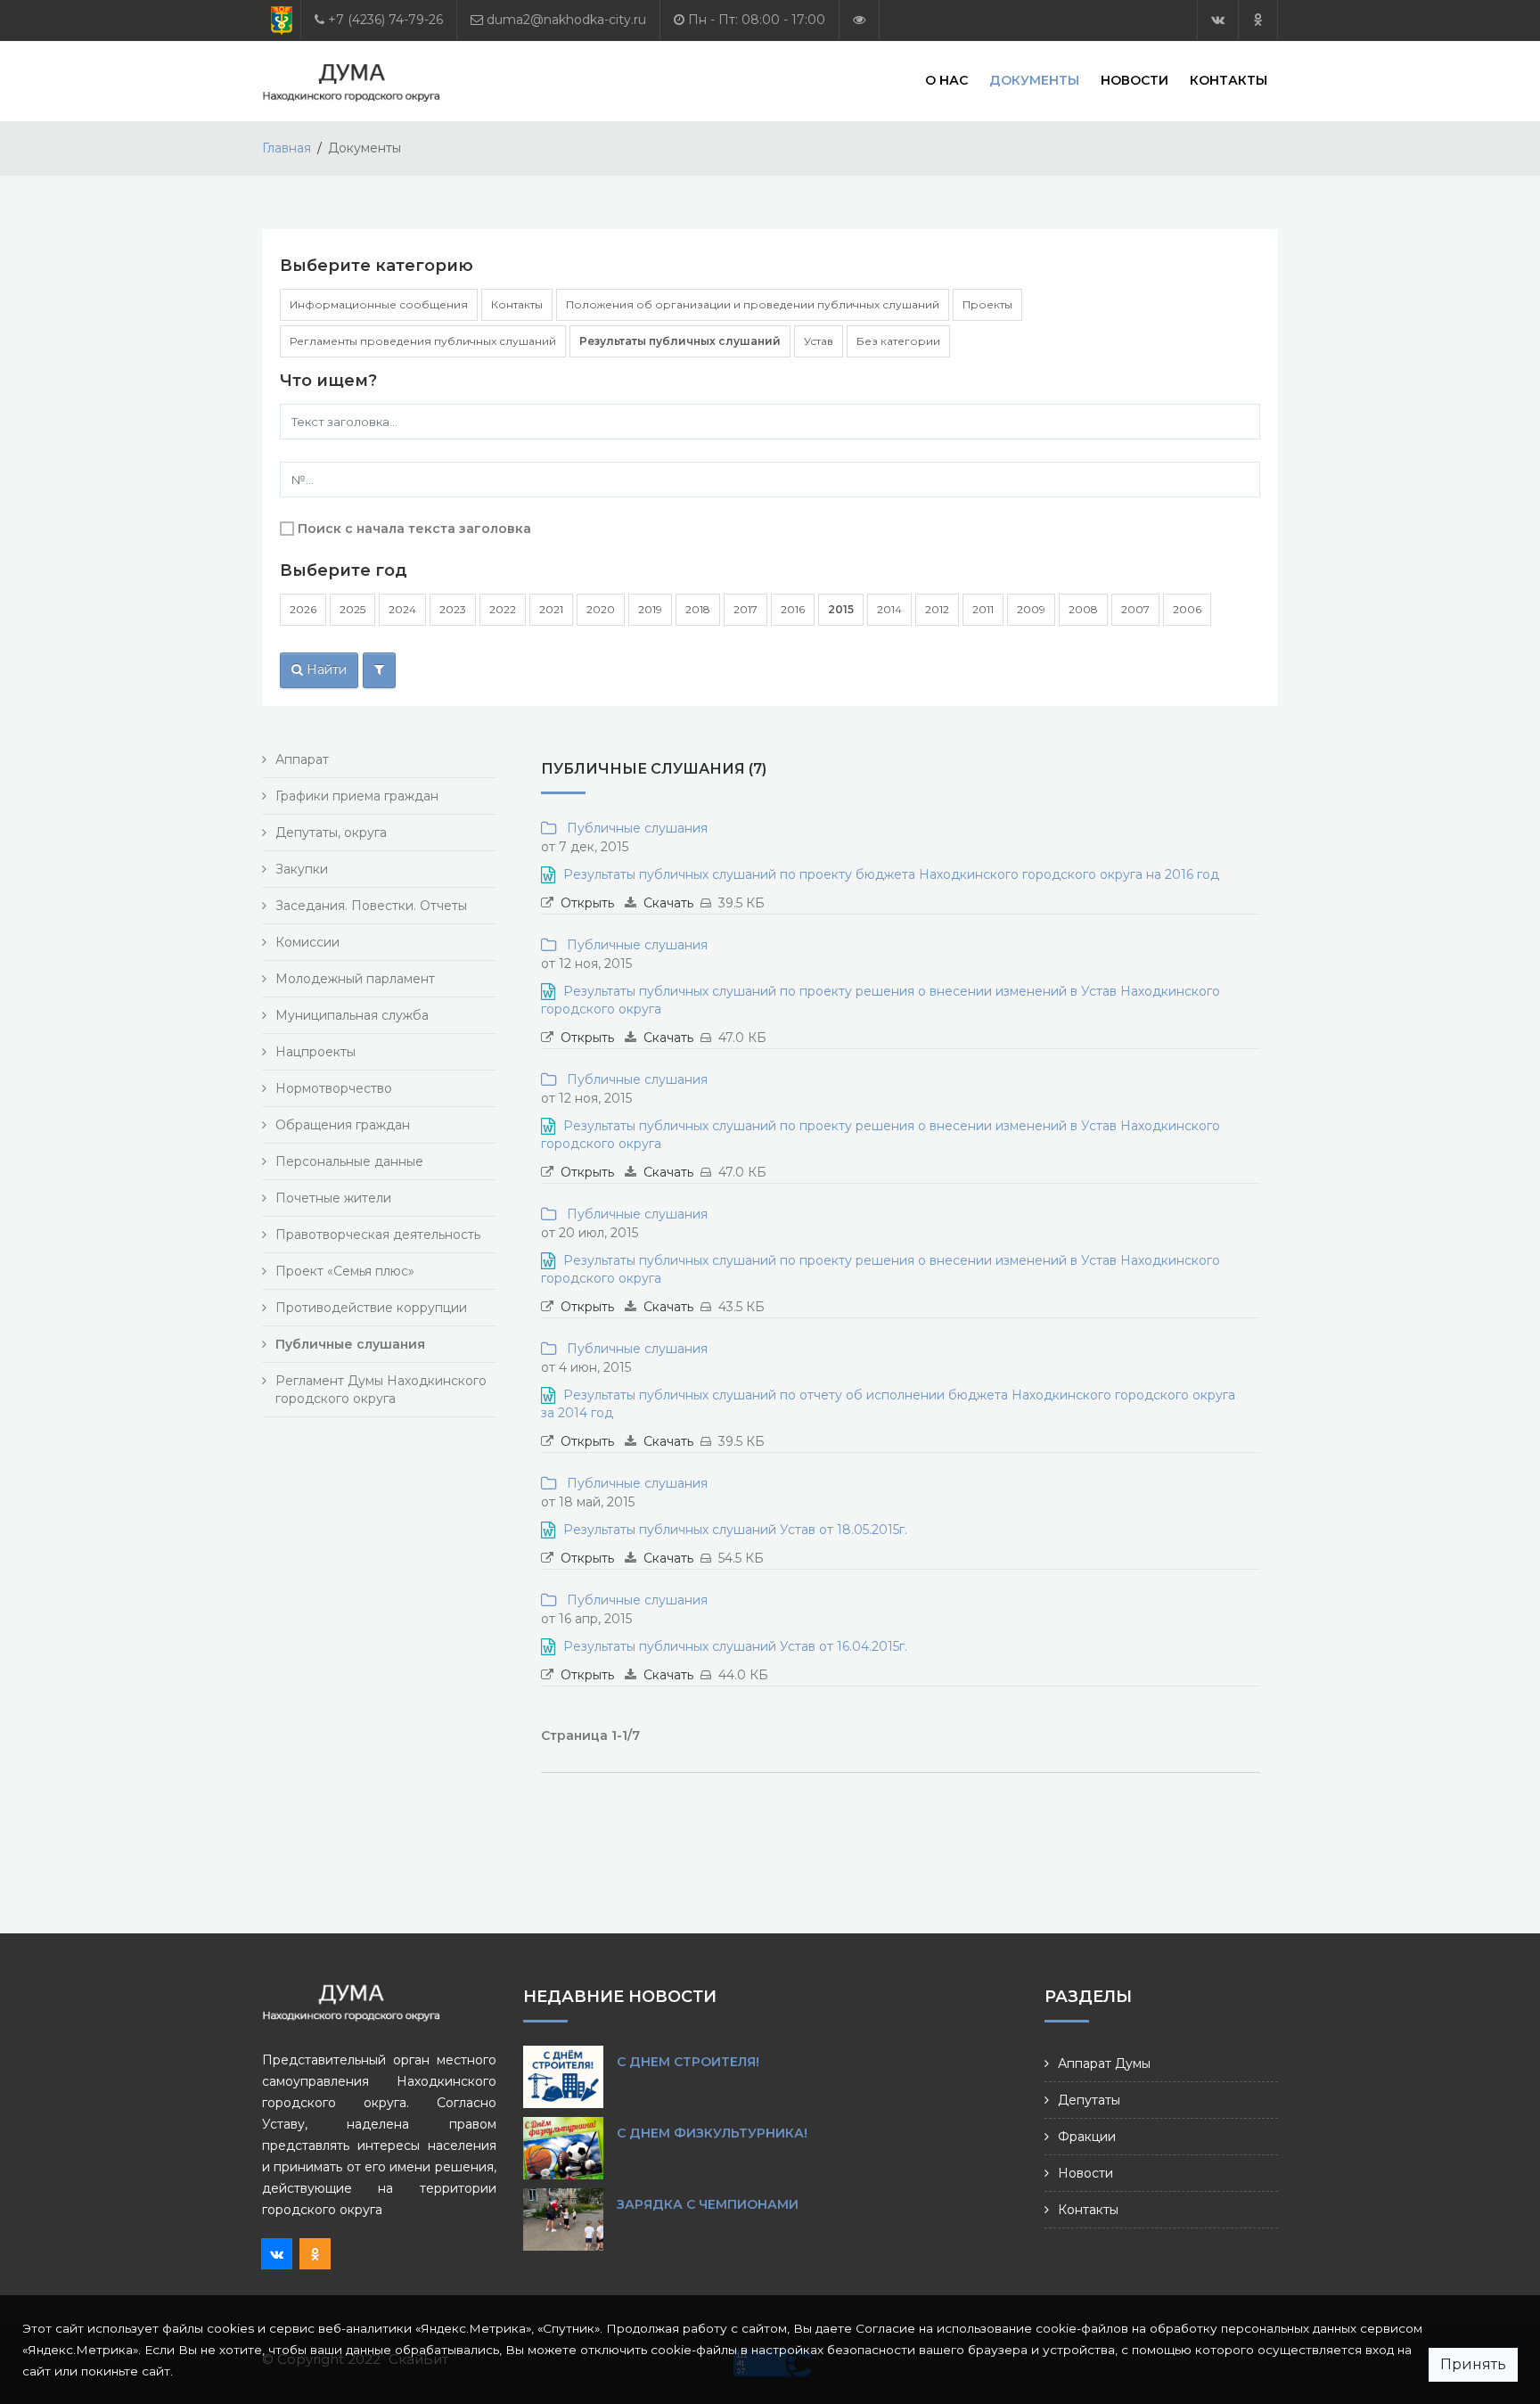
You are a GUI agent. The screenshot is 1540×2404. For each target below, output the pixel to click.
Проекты (987, 304)
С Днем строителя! (688, 2062)
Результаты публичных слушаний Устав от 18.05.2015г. (735, 1530)
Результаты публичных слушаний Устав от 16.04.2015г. (735, 1646)
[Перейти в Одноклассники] (1258, 20)
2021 (551, 609)
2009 (1031, 609)
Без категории (898, 341)
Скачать (668, 903)
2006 (1187, 609)
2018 (698, 609)
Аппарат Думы (1104, 2064)
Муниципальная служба (352, 1015)
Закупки (302, 869)
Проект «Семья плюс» (345, 1271)
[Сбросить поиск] (379, 670)
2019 (650, 609)
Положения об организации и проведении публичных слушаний (753, 304)
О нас (946, 80)
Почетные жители (333, 1198)
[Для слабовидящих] (859, 20)
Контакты (1229, 80)
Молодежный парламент (355, 979)
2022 (503, 609)
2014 (889, 609)
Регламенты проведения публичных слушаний (423, 341)
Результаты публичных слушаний (680, 341)
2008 (1083, 609)
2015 (841, 609)
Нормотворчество (334, 1088)
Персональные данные (349, 1161)
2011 (983, 609)
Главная (287, 148)
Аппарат (302, 759)
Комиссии (307, 942)
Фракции (1087, 2137)
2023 (453, 609)
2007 (1135, 609)
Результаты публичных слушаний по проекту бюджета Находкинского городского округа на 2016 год (891, 874)
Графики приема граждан (357, 796)
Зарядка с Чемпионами (708, 2204)
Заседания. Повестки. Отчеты (371, 906)
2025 (352, 609)
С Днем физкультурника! (712, 2133)
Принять (1473, 2364)
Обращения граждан (343, 1125)
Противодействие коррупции (371, 1308)
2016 (793, 609)
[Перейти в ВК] (1218, 20)
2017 (745, 609)
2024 (402, 609)
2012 (937, 609)
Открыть (587, 903)
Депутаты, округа (331, 833)
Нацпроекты (315, 1052)
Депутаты (1089, 2100)
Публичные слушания (634, 828)
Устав (819, 341)
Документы (1034, 80)
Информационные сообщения (379, 304)
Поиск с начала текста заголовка (414, 529)
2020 (601, 609)
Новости (1135, 80)
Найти (325, 669)
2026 (303, 609)
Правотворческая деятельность (378, 1235)
